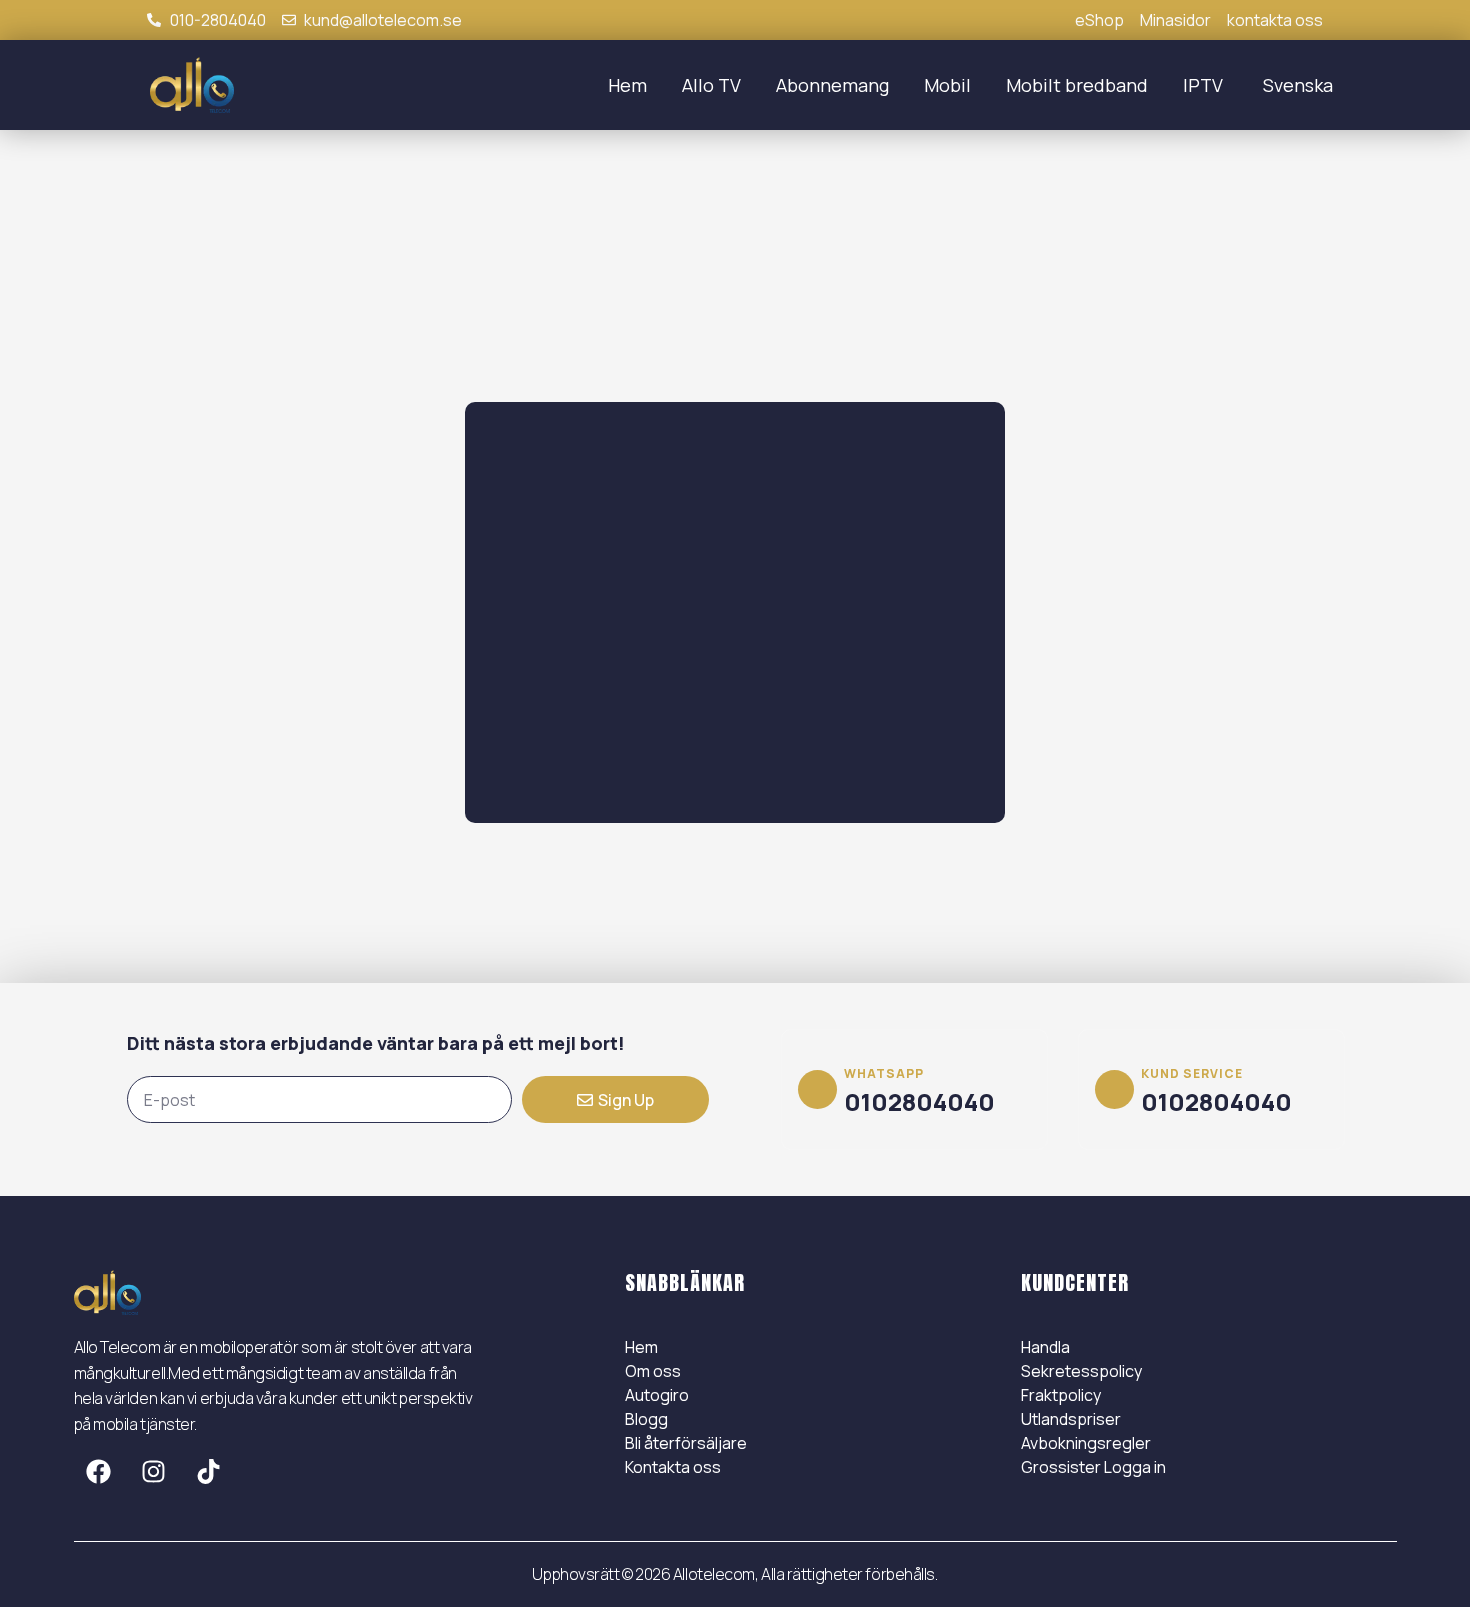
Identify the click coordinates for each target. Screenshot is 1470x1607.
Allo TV (711, 85)
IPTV (1203, 85)
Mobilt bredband (1077, 85)
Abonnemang (832, 85)
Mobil (947, 85)
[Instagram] (154, 1472)
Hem (627, 85)
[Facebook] (99, 1472)
